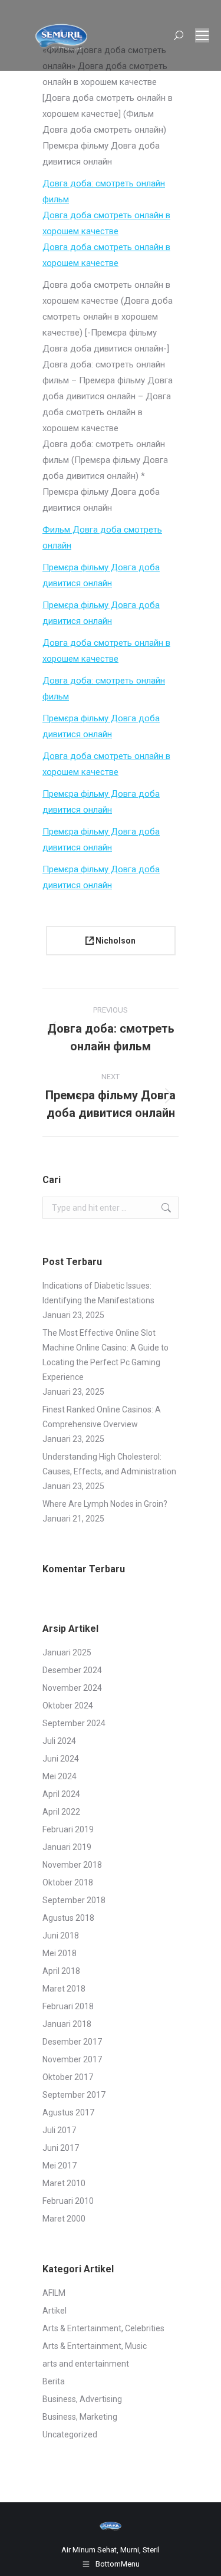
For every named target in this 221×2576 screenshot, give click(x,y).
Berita (54, 2381)
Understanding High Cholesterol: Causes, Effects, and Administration (109, 1464)
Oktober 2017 (68, 2077)
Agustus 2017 (68, 2112)
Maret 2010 (64, 2183)
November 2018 (72, 1865)
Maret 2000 (64, 2219)
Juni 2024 (61, 1759)
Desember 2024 (72, 1670)
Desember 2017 (72, 2042)
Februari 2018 (68, 2006)
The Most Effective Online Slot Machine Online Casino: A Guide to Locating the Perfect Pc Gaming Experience (105, 1355)
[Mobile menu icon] (202, 35)
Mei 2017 (60, 2166)
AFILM (54, 2293)
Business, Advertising (82, 2399)
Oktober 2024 (68, 1706)
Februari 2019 (68, 1829)
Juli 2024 (59, 1741)
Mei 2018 (60, 1953)
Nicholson (115, 941)
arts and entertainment (86, 2364)
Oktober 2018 (68, 1882)
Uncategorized (70, 2434)
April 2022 (61, 1812)
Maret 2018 (64, 1989)
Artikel (55, 2311)
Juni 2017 (61, 2148)
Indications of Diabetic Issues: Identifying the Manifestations (98, 1293)
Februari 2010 (68, 2201)
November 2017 (72, 2059)
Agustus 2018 (68, 1918)
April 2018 (61, 1971)
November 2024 (72, 1688)
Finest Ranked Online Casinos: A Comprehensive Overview (102, 1417)
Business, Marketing (80, 2417)
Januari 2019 (67, 1847)
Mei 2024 (60, 1776)
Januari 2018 (67, 2024)
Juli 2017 (59, 2130)
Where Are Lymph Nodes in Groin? (105, 1504)
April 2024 (61, 1794)
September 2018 (74, 1900)
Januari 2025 (67, 1652)
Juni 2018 (61, 1936)
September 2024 (74, 1723)
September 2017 (74, 2095)
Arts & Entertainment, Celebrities (103, 2328)
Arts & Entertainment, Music (95, 2346)
